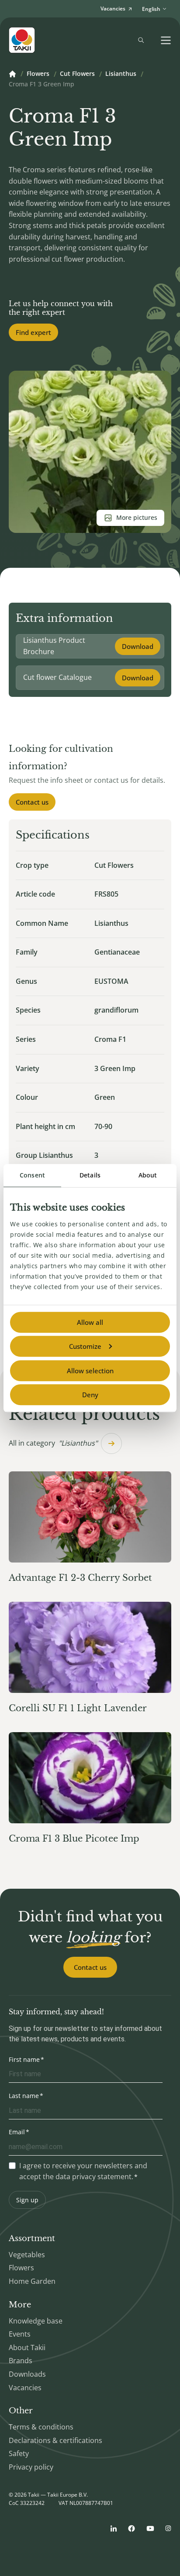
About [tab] (148, 1175)
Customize (85, 1346)
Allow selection (90, 1371)
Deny (90, 1395)
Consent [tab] (32, 1175)
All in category (53, 1443)
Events (20, 2334)
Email (17, 2132)
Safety (19, 2453)
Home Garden (32, 2281)
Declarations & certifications (55, 2440)
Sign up (27, 2200)
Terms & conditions (41, 2427)
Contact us (32, 802)
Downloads (27, 2374)
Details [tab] (90, 1175)
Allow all (90, 1322)
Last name (24, 2096)
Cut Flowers (77, 74)
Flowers (38, 74)
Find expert (33, 332)
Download (138, 646)
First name (24, 2059)
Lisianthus (121, 74)
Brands (21, 2361)
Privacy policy (31, 2467)
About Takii (27, 2347)
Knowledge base (36, 2321)
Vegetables (27, 2255)
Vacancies (25, 2388)
